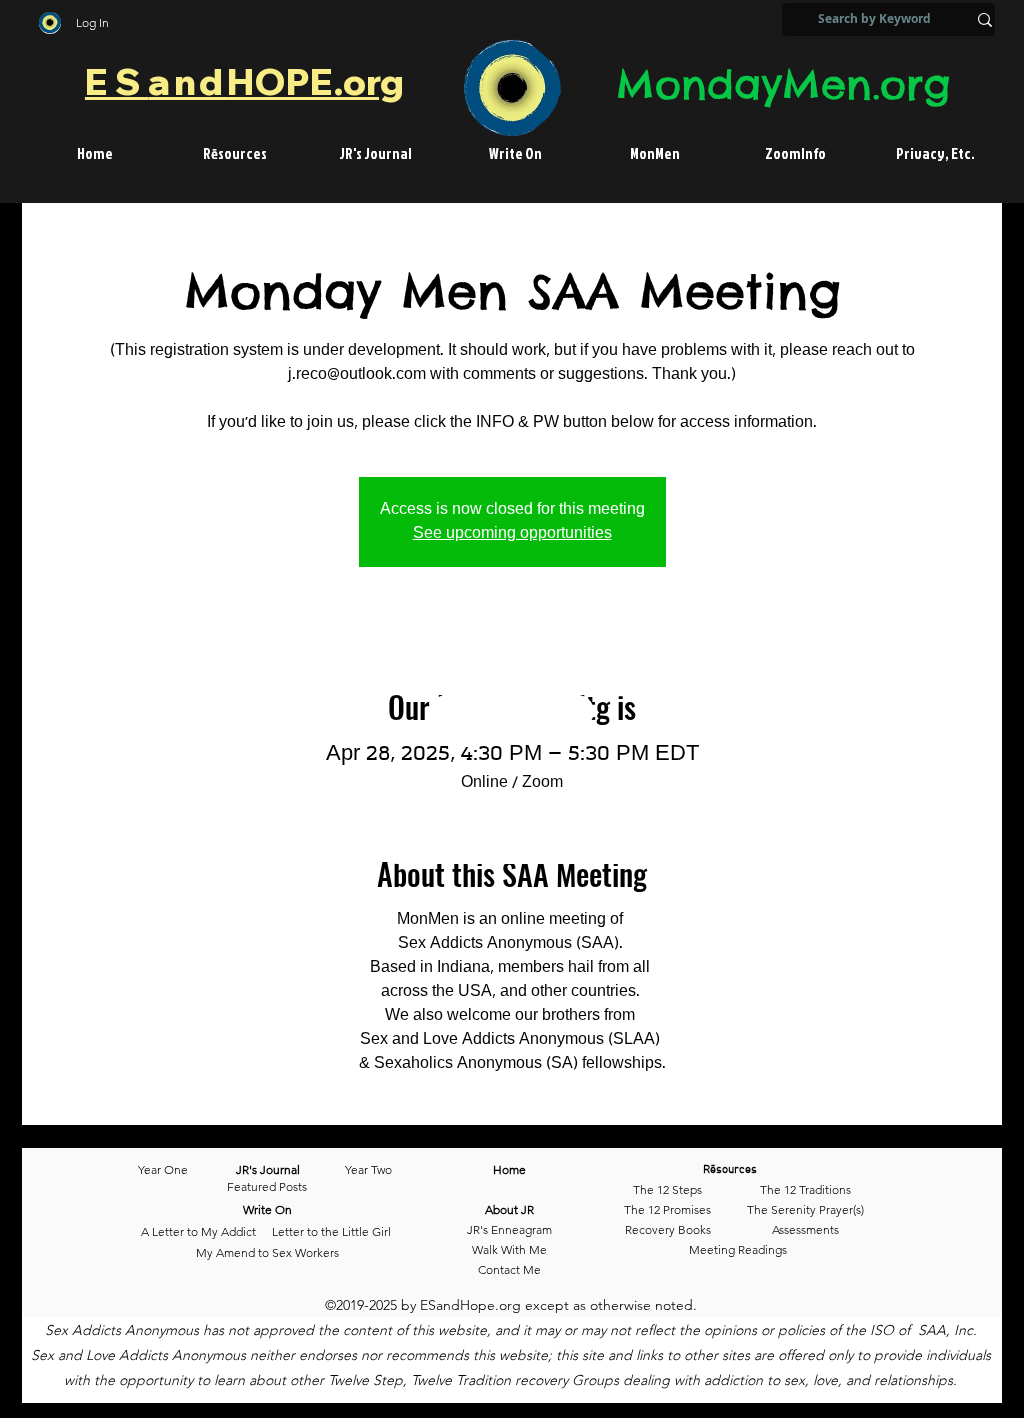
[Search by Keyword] (985, 19)
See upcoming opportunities (512, 533)
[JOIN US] (514, 835)
